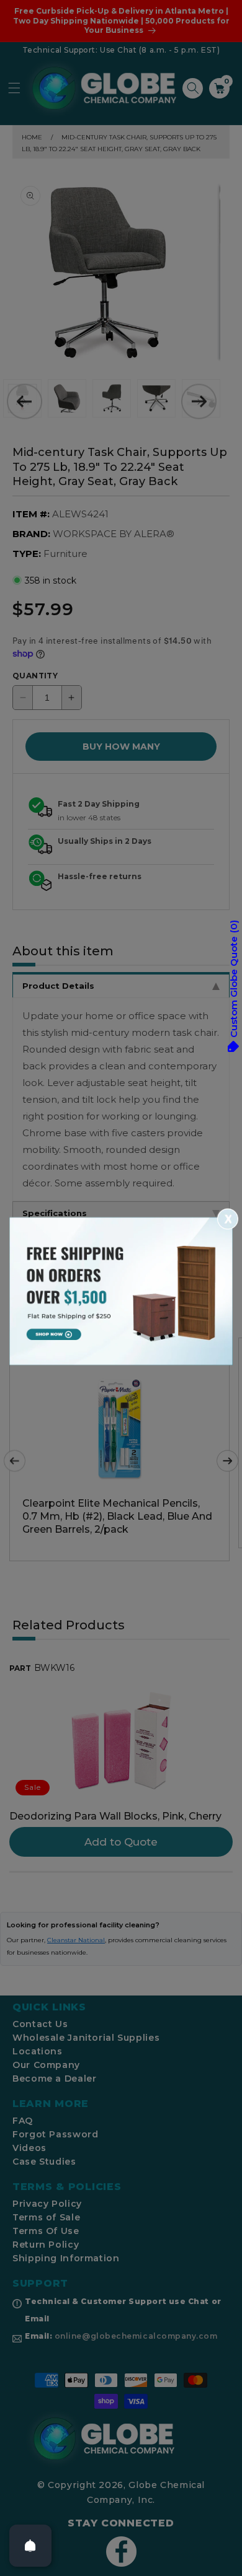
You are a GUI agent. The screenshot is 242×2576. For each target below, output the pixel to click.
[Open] (30, 2546)
